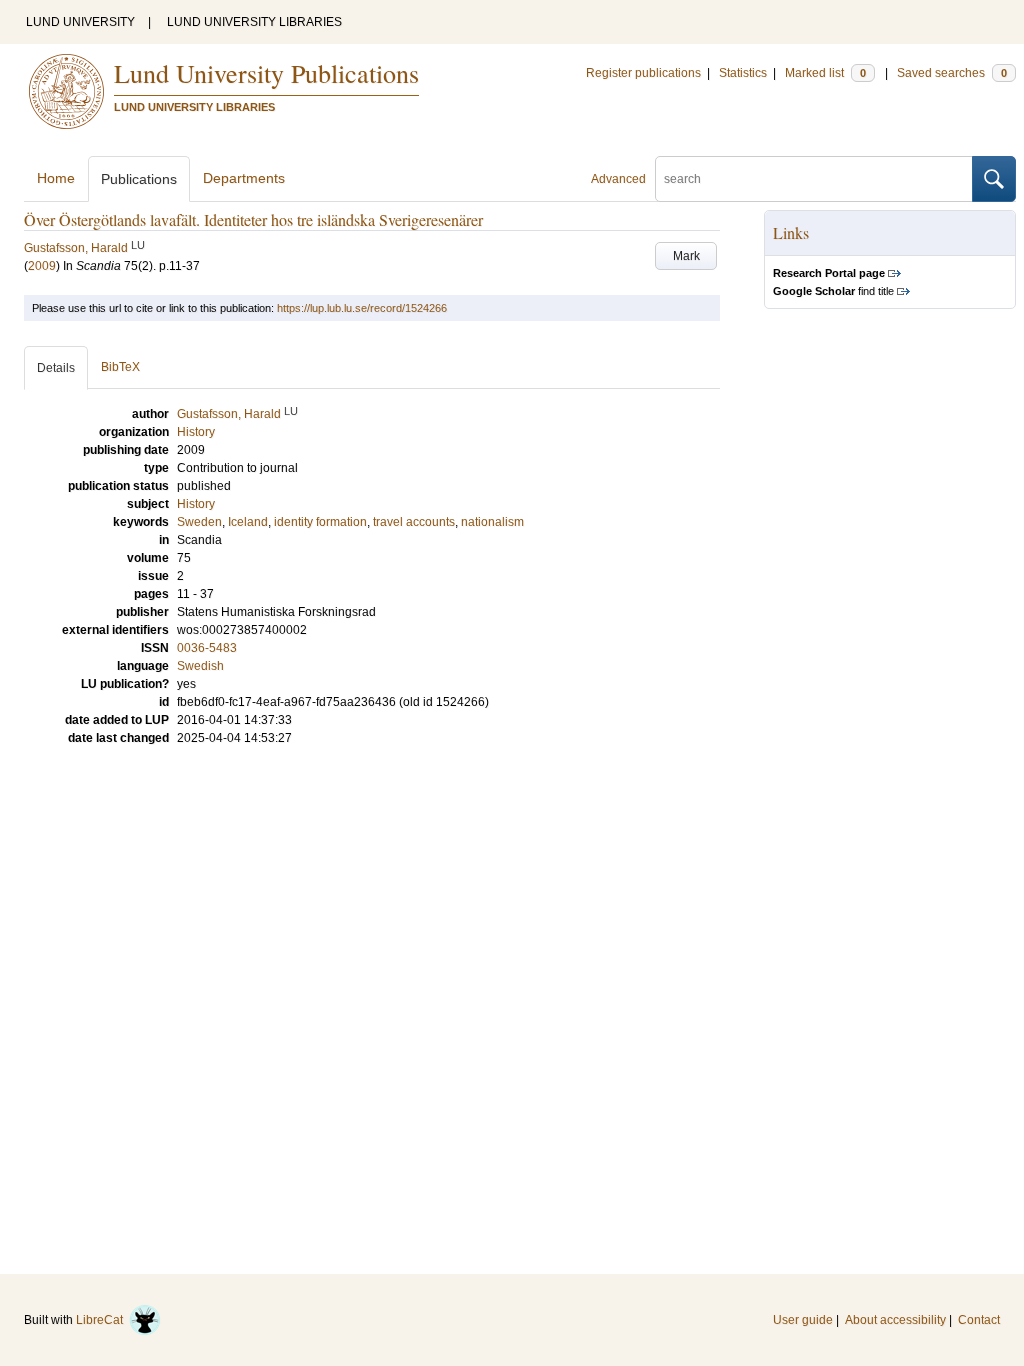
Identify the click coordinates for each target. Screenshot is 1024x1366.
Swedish (200, 666)
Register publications (643, 73)
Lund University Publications (266, 73)
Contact (979, 1320)
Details (56, 368)
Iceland (248, 522)
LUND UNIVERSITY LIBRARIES (254, 22)
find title (833, 291)
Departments (244, 178)
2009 (42, 266)
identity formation (320, 522)
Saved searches (952, 73)
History (196, 504)
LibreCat (102, 1320)
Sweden (199, 522)
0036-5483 (207, 648)
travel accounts (414, 522)
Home (56, 178)
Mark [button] (686, 256)
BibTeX (120, 367)
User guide (803, 1320)
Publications (139, 179)
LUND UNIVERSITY (80, 22)
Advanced (618, 179)
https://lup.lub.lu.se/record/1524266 (362, 308)
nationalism (492, 522)
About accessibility (895, 1320)
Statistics (743, 73)
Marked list (825, 73)
